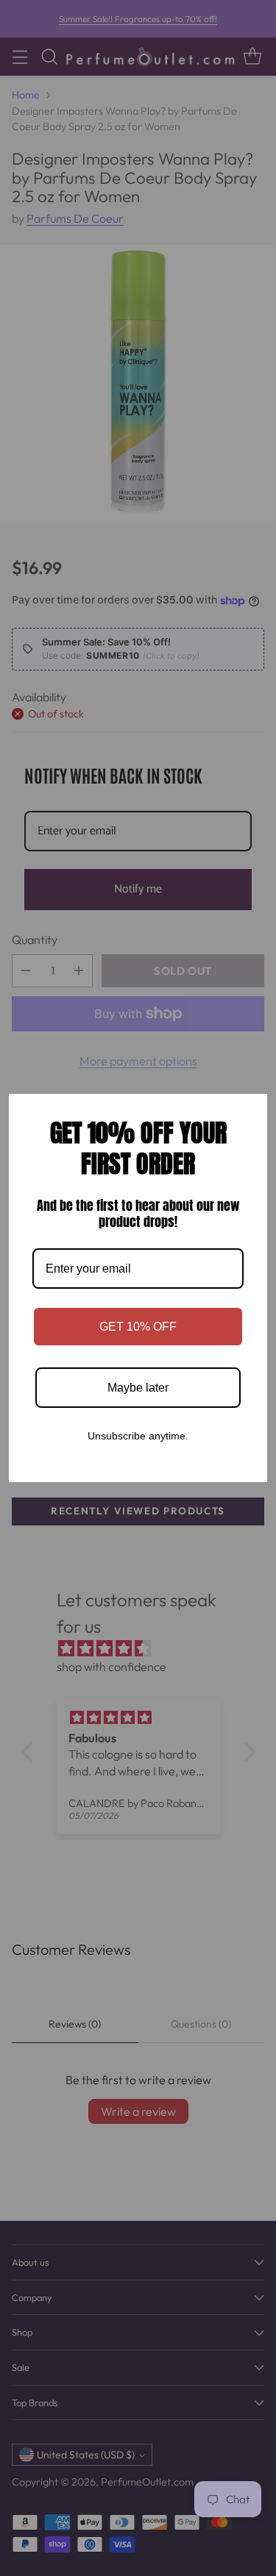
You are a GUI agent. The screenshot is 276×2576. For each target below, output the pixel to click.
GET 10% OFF (138, 1327)
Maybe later (138, 1388)
